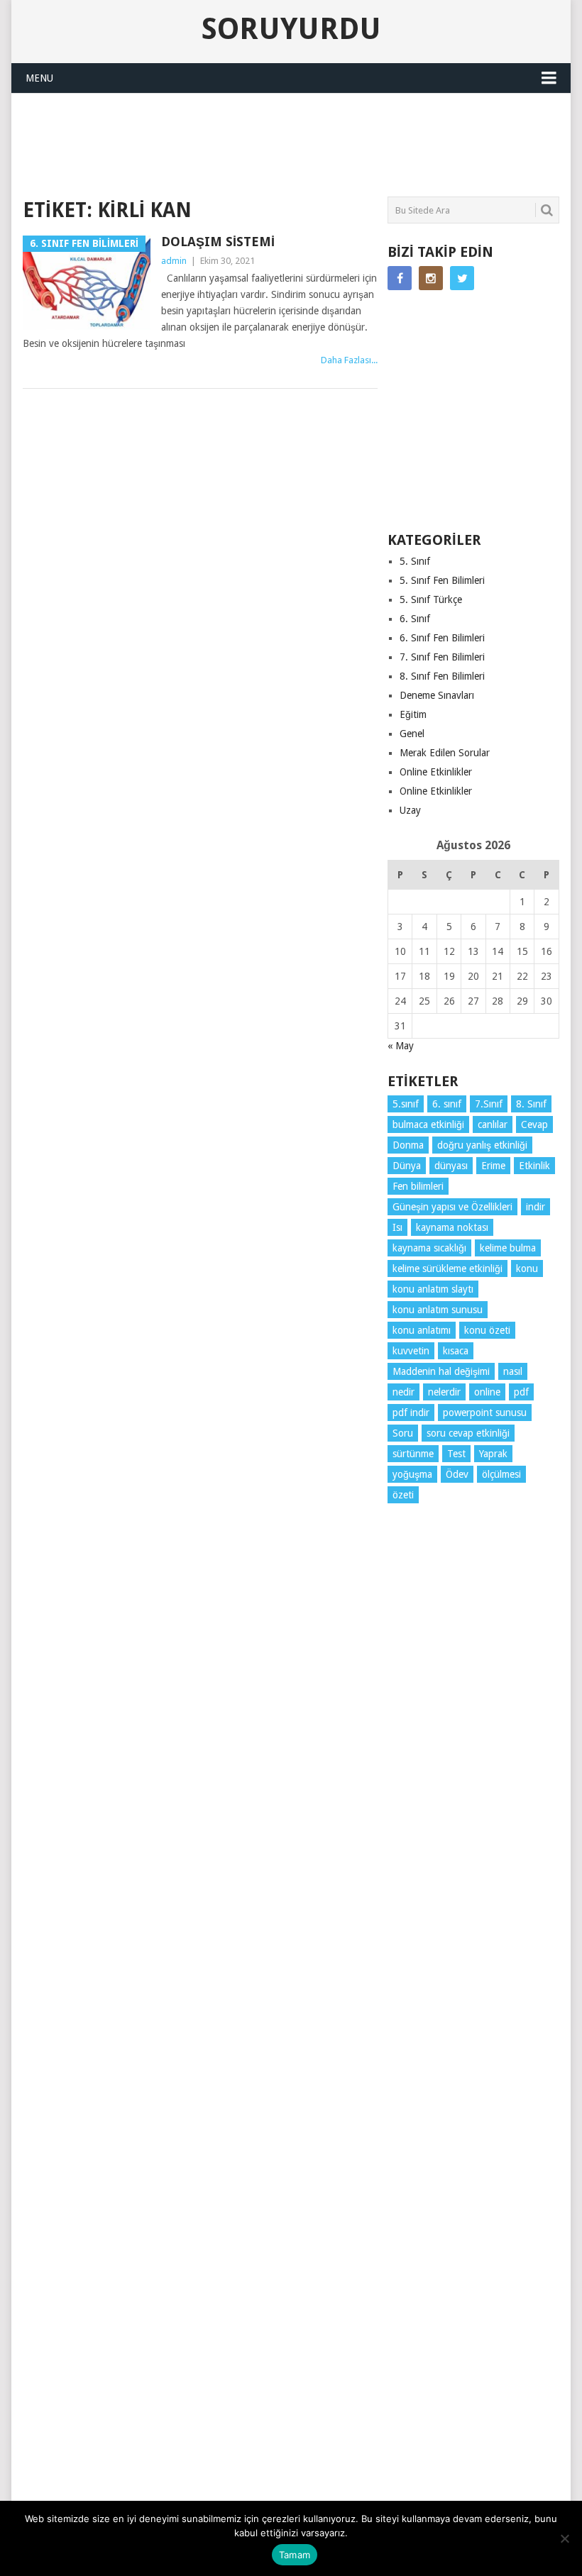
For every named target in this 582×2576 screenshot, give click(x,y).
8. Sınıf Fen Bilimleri (442, 676)
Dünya (407, 1166)
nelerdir (444, 1392)
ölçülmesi (501, 1474)
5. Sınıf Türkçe (431, 599)
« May (401, 1046)
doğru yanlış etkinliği (482, 1145)
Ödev (457, 1474)
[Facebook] (400, 278)
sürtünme (413, 1454)
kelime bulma (508, 1248)
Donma (408, 1145)
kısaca (456, 1351)
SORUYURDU (505, 124)
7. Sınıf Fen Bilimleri (442, 657)
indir (536, 1207)
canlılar (493, 1124)
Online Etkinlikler (436, 772)
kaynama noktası (452, 1227)
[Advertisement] (281, 143)
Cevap (534, 1124)
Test (456, 1454)
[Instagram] (431, 278)
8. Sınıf (531, 1104)
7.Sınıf (489, 1104)
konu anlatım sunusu (438, 1310)
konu (527, 1268)
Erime (493, 1166)
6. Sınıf (415, 619)
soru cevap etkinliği (468, 1433)
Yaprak (493, 1454)
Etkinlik (534, 1166)
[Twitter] (462, 278)
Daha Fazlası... (349, 360)
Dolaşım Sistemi (218, 242)
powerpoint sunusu (485, 1413)
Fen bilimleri (418, 1186)
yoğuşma (412, 1474)
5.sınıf (406, 1104)
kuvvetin (411, 1351)
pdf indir (411, 1413)
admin (174, 261)
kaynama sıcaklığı (429, 1248)
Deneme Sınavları (437, 695)
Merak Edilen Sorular (445, 753)
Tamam (295, 2555)
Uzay (410, 810)
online (487, 1392)
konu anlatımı (422, 1330)
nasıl (513, 1371)
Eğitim (413, 714)
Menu (39, 78)
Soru (403, 1433)
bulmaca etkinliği (428, 1124)
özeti (403, 1495)
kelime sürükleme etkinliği (448, 1268)
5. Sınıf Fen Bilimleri (442, 580)
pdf (521, 1392)
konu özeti (487, 1330)
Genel (412, 734)
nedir (403, 1392)
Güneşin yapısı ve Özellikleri (452, 1207)
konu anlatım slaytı (433, 1289)
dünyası (451, 1166)
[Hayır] (564, 2538)
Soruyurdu (291, 29)
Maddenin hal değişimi (441, 1371)
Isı (397, 1227)
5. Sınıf (415, 561)
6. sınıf (447, 1104)
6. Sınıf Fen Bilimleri (442, 638)
